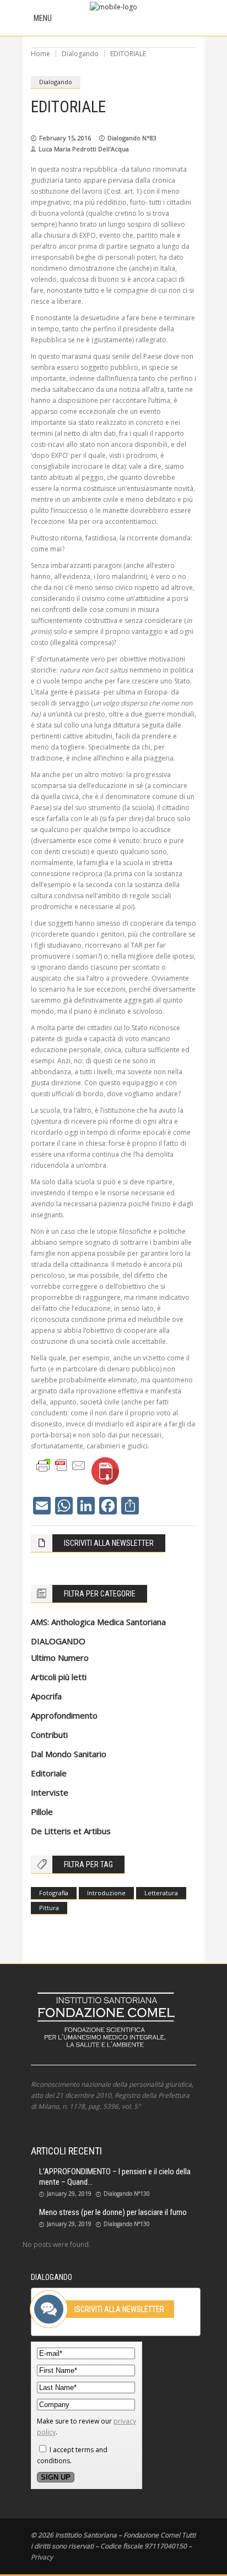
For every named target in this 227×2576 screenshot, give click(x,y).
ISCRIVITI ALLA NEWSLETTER (109, 1543)
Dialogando (80, 54)
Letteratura (161, 1893)
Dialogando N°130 (127, 2194)
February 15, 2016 (65, 138)
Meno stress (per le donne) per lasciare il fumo (113, 2212)
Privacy (42, 2557)
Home (40, 54)
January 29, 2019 (69, 2194)
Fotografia (54, 1893)
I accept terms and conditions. (72, 2455)
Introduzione (106, 1893)
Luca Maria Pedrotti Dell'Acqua (84, 149)
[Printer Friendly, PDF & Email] (61, 1465)
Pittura (49, 1908)
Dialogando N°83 (132, 138)
